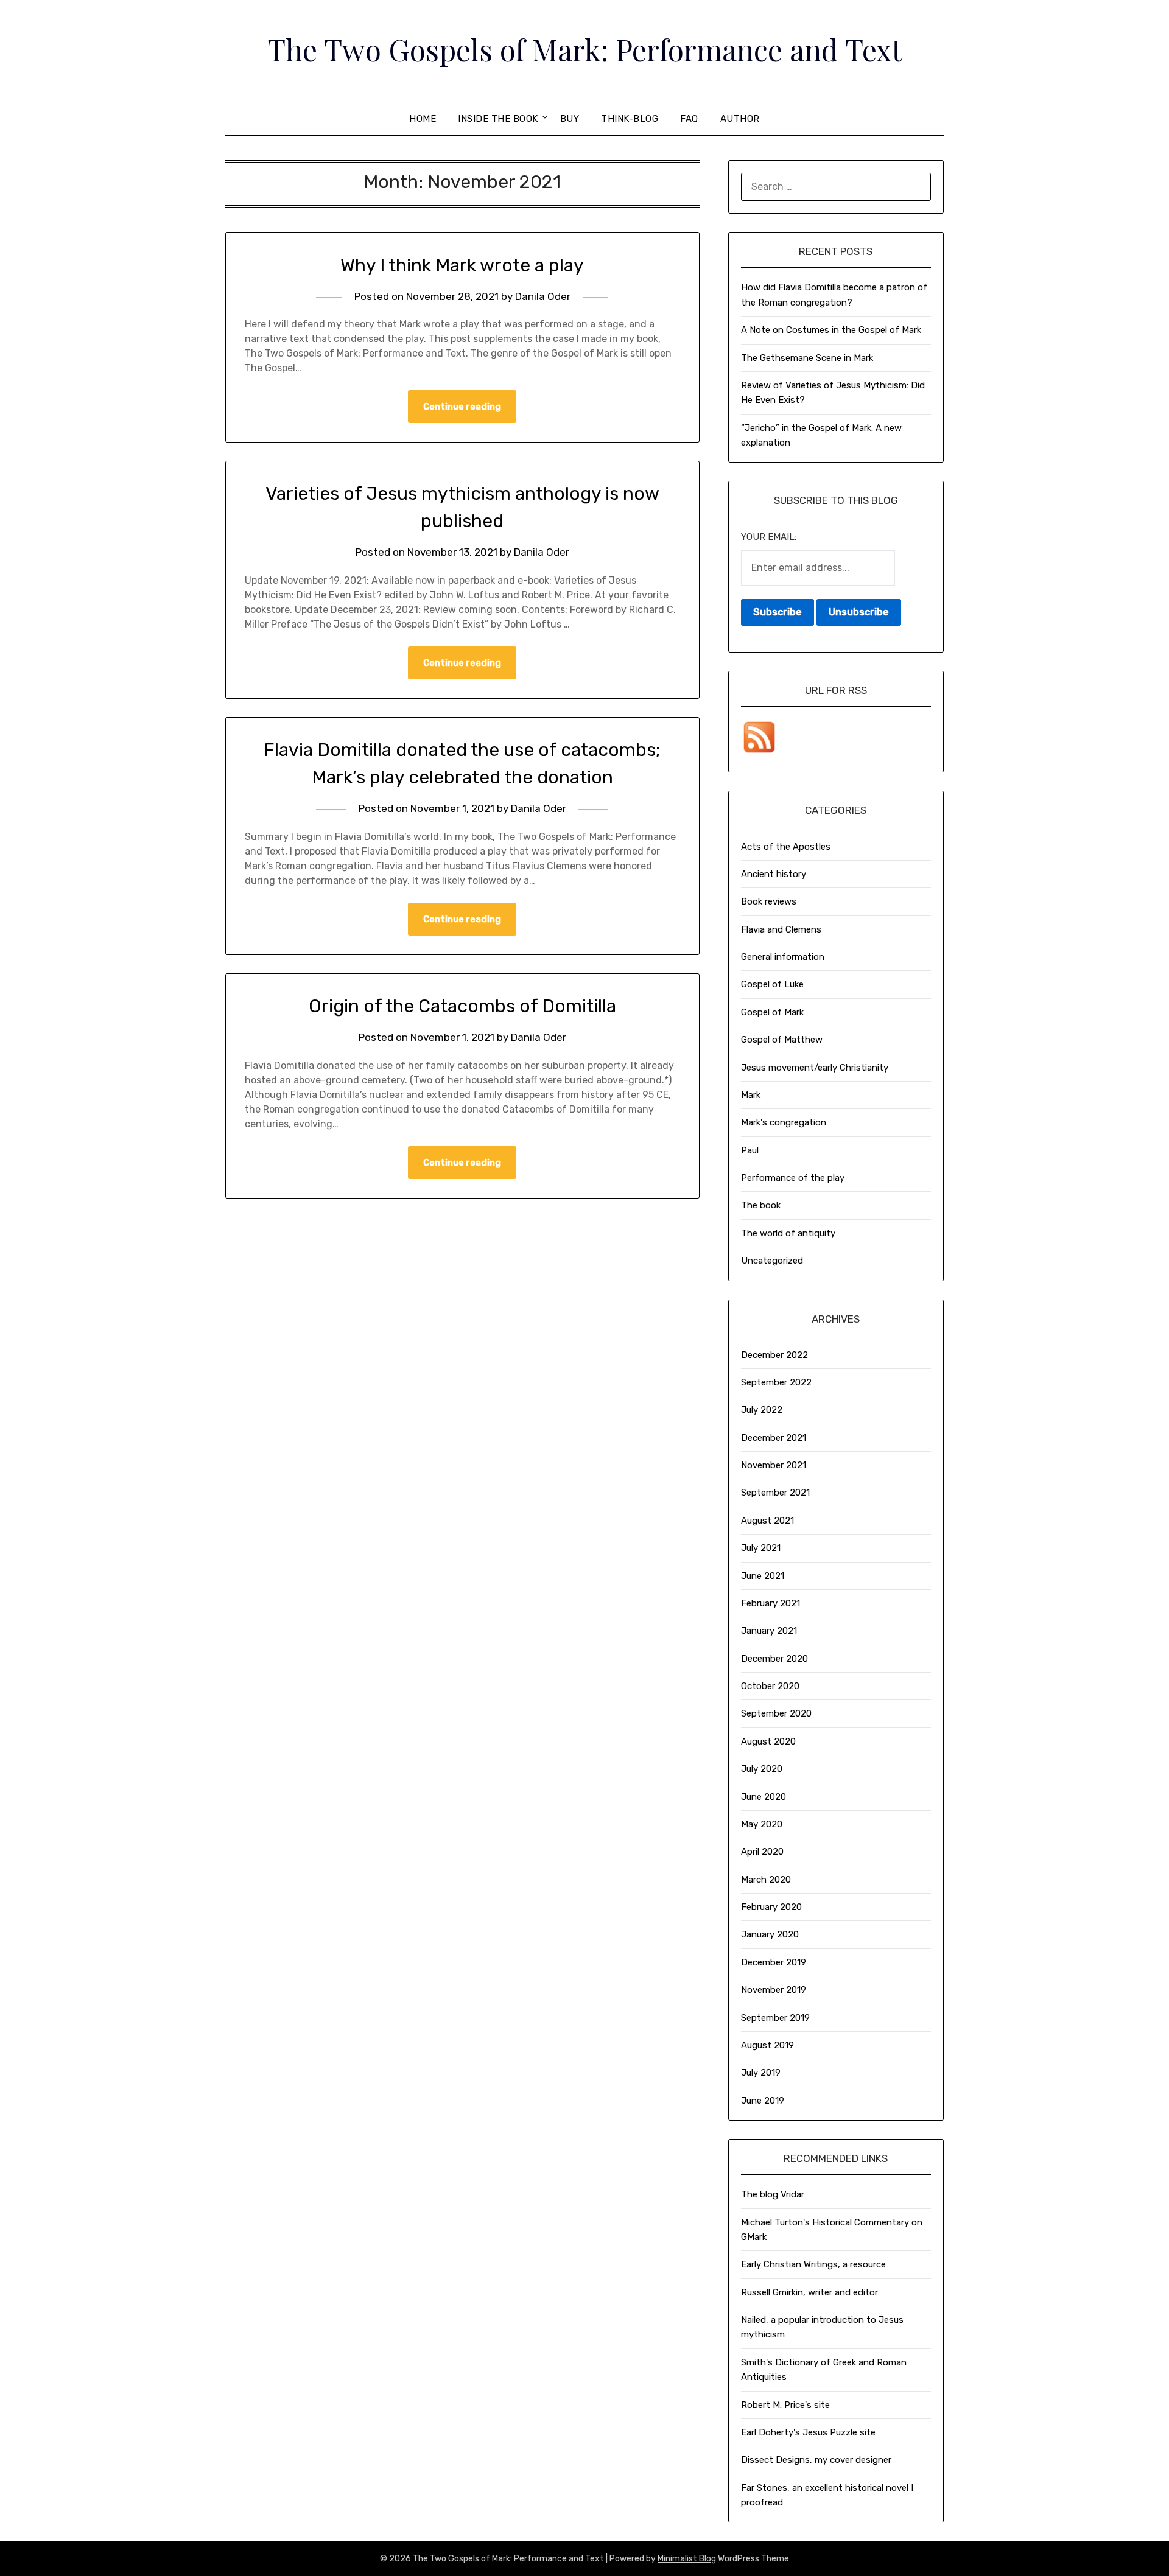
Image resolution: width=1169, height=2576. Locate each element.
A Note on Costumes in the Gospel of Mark (831, 330)
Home (423, 119)
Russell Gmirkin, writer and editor (809, 2292)
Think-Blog (630, 119)
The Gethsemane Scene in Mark (807, 358)
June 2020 (764, 1797)
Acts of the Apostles (786, 847)
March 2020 (766, 1880)
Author (740, 119)
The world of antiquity (788, 1233)
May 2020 (762, 1824)
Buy (570, 119)
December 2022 (774, 1355)
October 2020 (770, 1686)
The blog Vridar (773, 2194)
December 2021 (774, 1438)
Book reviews (769, 901)
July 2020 (762, 1769)
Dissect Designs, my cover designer (816, 2460)
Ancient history (774, 874)
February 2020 (771, 1907)
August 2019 (767, 2045)
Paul (750, 1150)
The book (761, 1205)
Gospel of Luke (772, 984)
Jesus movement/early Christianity (815, 1068)
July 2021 (761, 1548)
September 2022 (776, 1382)
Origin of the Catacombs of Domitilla (462, 1006)
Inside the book (498, 119)
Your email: (769, 537)
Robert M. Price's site (785, 2405)
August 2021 (767, 1521)
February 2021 (771, 1603)
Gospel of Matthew (782, 1040)
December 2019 (774, 1962)
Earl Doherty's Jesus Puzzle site (808, 2432)
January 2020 (770, 1934)
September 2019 (775, 2018)
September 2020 (776, 1713)
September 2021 (775, 1493)
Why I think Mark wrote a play (462, 265)
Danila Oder (543, 296)
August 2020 (768, 1741)
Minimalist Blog (687, 2559)
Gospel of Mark (772, 1012)
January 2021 (769, 1631)
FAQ (689, 119)
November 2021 (774, 1465)
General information (783, 957)
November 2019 (774, 1990)
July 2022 (762, 1410)
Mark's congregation (784, 1122)
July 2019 (761, 2073)
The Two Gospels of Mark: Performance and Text (585, 49)
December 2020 (774, 1659)
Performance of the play (793, 1178)
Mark (751, 1095)
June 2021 (763, 1576)
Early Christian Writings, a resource (813, 2264)
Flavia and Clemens (781, 929)
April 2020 (762, 1852)
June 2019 (763, 2101)
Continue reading (462, 407)
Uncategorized (772, 1261)
